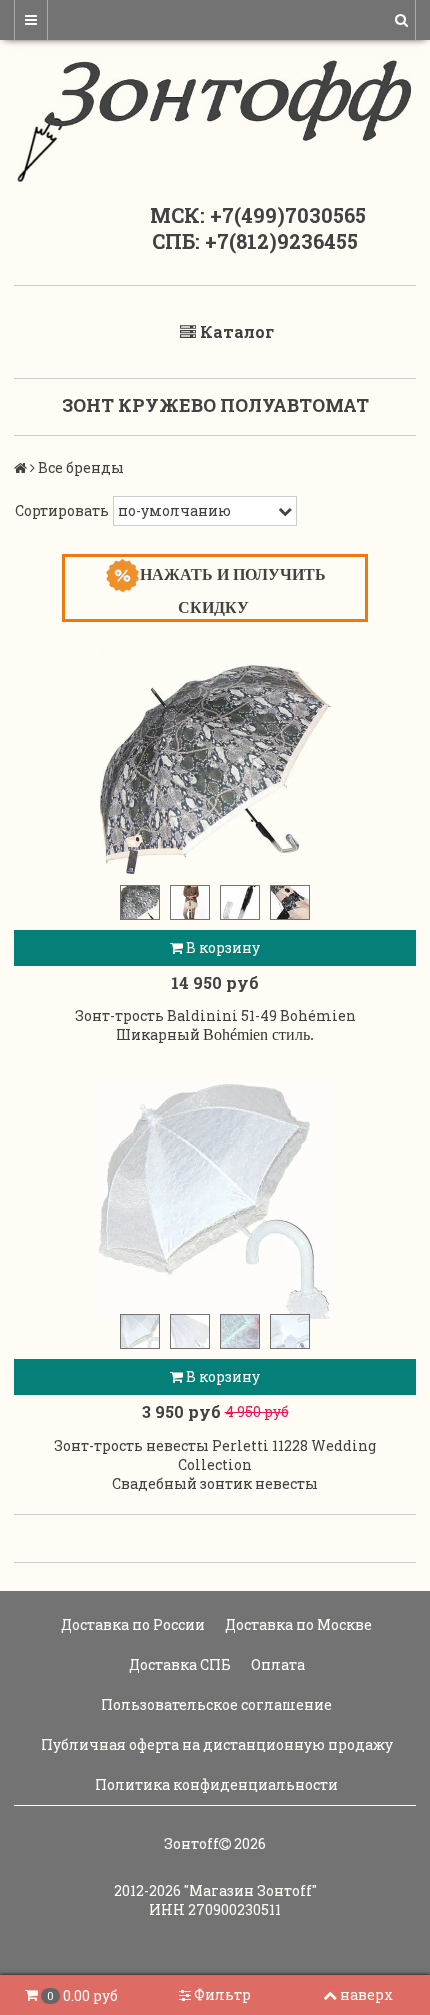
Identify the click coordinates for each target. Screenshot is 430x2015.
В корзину (221, 947)
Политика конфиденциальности (215, 1784)
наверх (366, 1994)
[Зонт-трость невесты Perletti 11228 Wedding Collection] (215, 1199)
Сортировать (62, 510)
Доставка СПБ (178, 1664)
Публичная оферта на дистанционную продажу (215, 1744)
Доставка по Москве (297, 1624)
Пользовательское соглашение (215, 1704)
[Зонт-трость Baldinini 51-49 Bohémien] (215, 770)
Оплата (276, 1664)
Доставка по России (131, 1624)
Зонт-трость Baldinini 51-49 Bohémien (215, 1015)
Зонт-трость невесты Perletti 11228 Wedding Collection (215, 1455)
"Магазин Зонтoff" (250, 1890)
